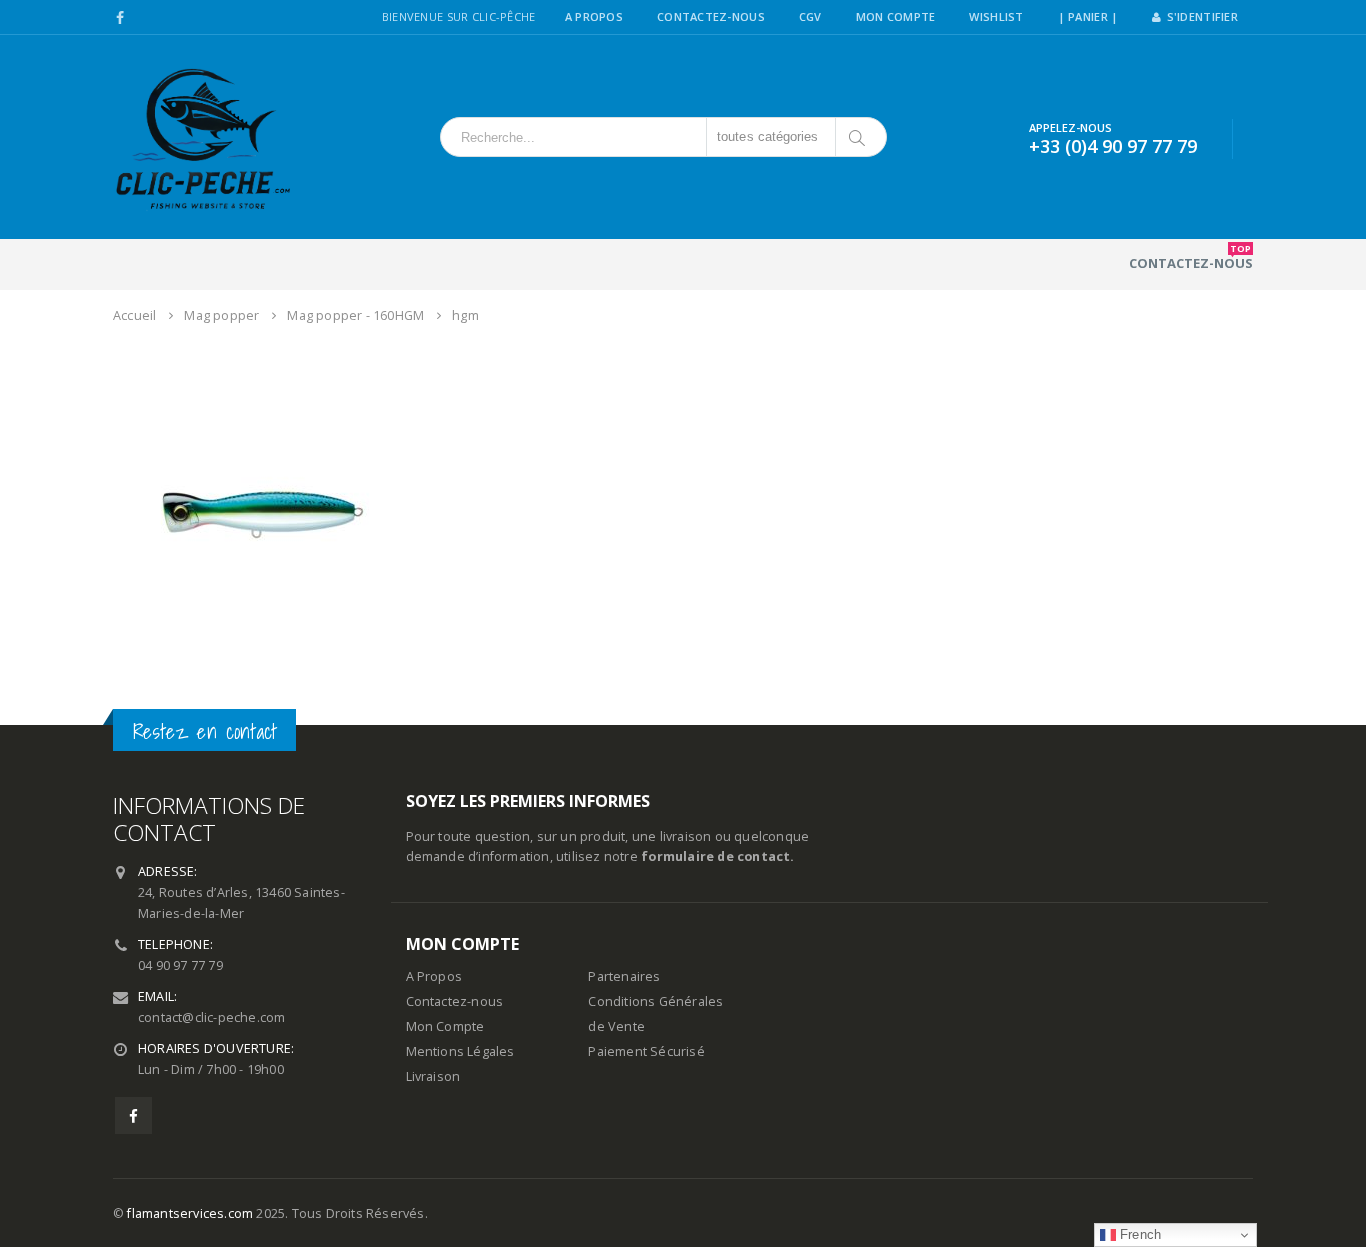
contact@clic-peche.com (211, 1017)
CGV (810, 16)
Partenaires (624, 976)
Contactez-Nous (711, 16)
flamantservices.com (190, 1213)
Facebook (133, 1115)
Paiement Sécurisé (646, 1051)
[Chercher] (858, 137)
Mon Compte (896, 16)
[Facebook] (120, 18)
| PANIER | (1088, 16)
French (1138, 1234)
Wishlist (996, 16)
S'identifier (1202, 16)
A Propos (594, 16)
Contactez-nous (1191, 257)
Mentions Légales (460, 1051)
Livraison (433, 1076)
